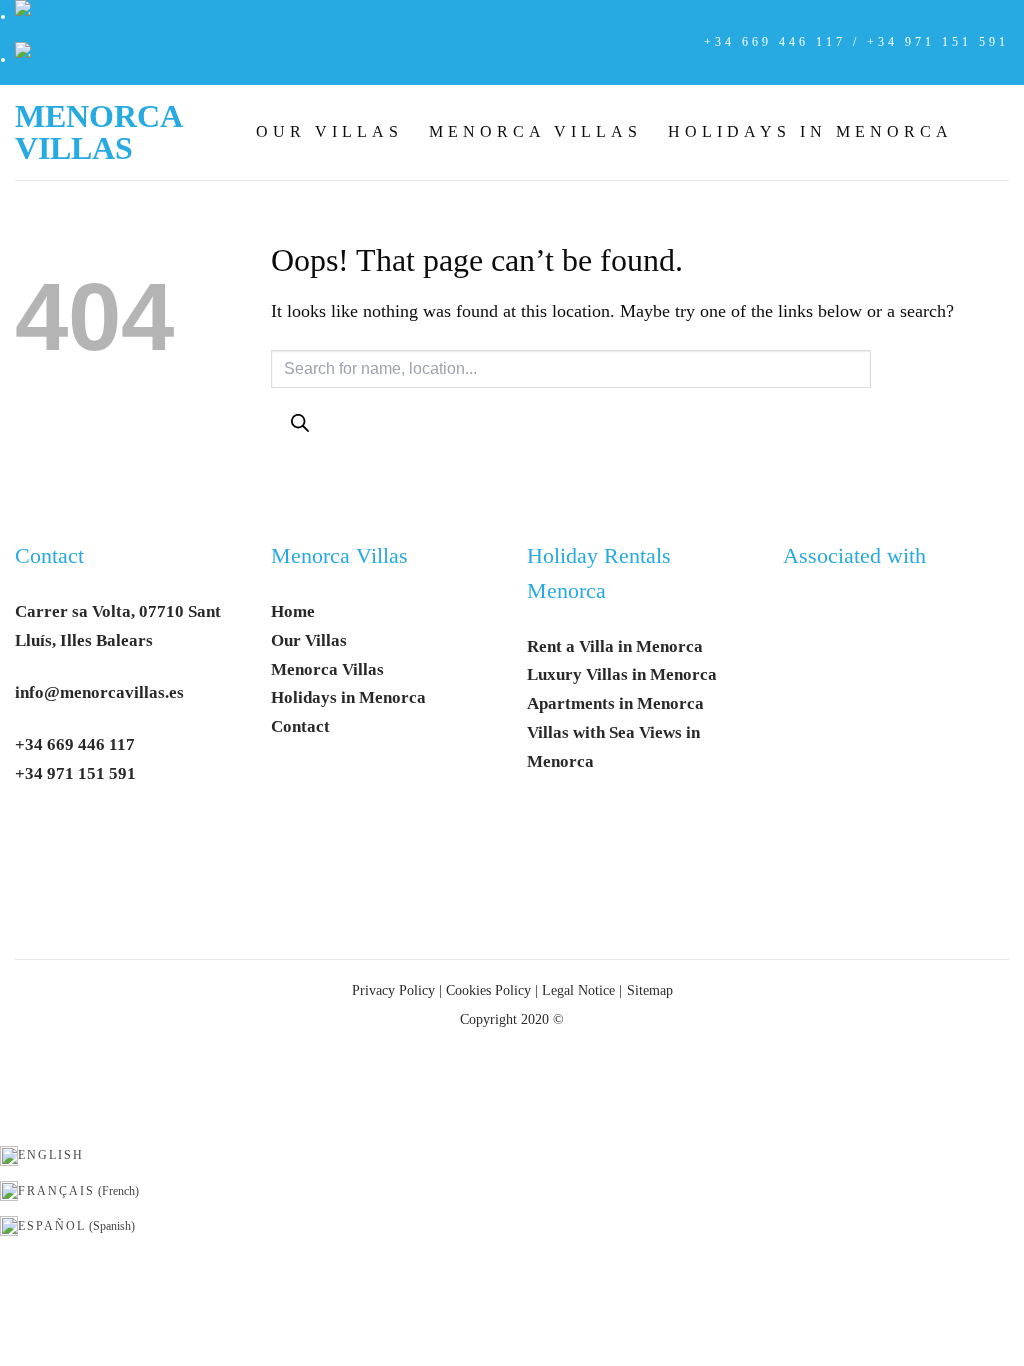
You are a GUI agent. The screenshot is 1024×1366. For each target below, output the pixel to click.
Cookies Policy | (492, 990)
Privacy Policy (393, 990)
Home (293, 611)
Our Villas (329, 131)
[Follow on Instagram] (85, 835)
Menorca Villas (98, 132)
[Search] (299, 423)
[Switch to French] (24, 16)
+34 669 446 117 (75, 744)
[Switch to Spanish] (24, 59)
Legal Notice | (580, 990)
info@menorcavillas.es (99, 692)
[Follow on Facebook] (38, 835)
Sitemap (650, 990)
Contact (49, 556)
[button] (994, 132)
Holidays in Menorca (810, 131)
